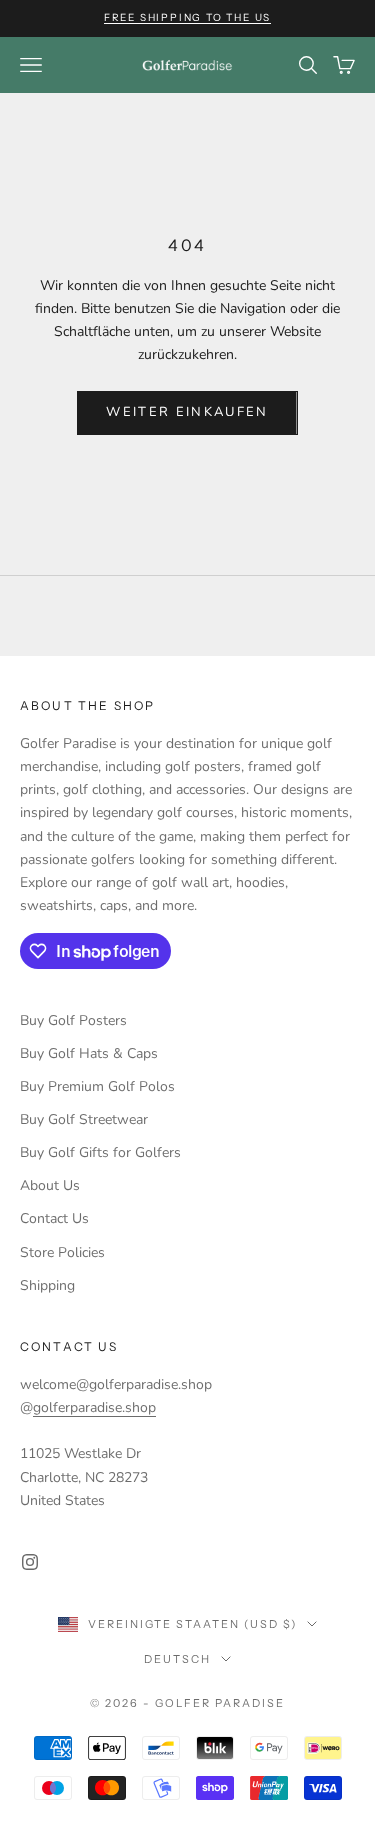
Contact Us (54, 1218)
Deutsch (177, 1659)
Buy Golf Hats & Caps (89, 1053)
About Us (50, 1185)
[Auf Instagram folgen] (30, 1562)
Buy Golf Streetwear (84, 1119)
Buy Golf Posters (73, 1020)
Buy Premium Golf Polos (97, 1086)
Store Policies (62, 1252)
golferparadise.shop (94, 1407)
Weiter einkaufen (187, 412)
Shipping (47, 1285)
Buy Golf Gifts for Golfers (100, 1152)
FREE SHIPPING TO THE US (187, 17)
